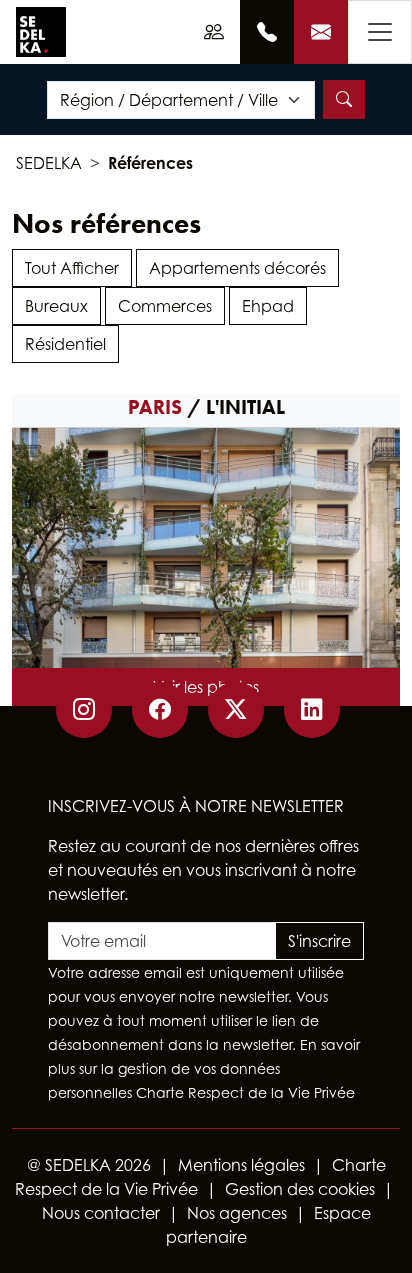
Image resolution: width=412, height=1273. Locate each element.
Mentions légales (241, 1165)
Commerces (165, 306)
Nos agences (237, 1213)
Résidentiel (65, 344)
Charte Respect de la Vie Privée (245, 1092)
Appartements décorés (237, 268)
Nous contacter (101, 1213)
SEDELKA (49, 163)
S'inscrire (319, 941)
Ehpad (268, 306)
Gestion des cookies (300, 1189)
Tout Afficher (72, 268)
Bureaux (56, 306)
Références (150, 163)
